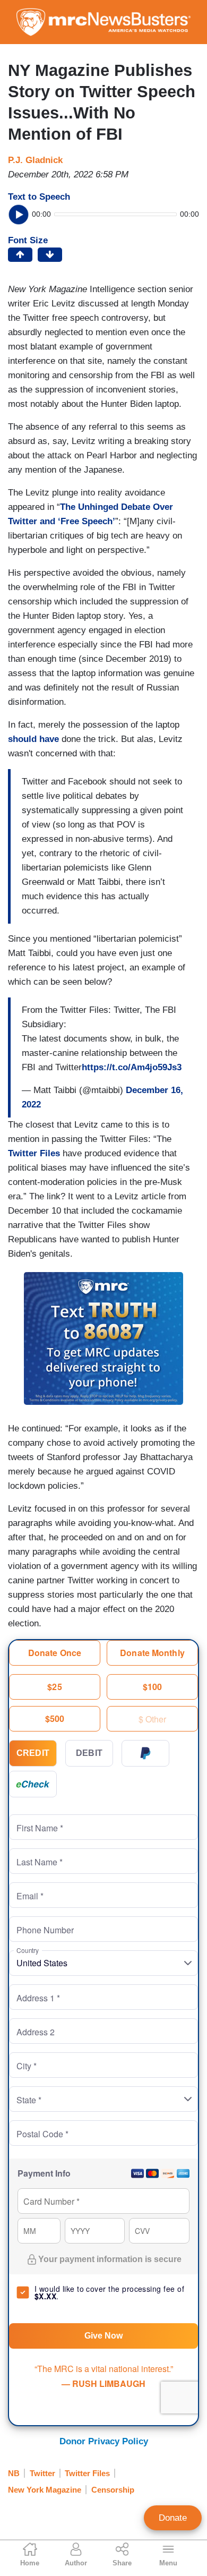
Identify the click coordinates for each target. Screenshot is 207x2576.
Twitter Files (34, 1153)
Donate (173, 2518)
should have (33, 739)
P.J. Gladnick (35, 160)
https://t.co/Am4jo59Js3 (132, 1067)
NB (14, 2473)
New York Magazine (45, 2490)
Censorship (113, 2490)
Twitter (42, 2473)
